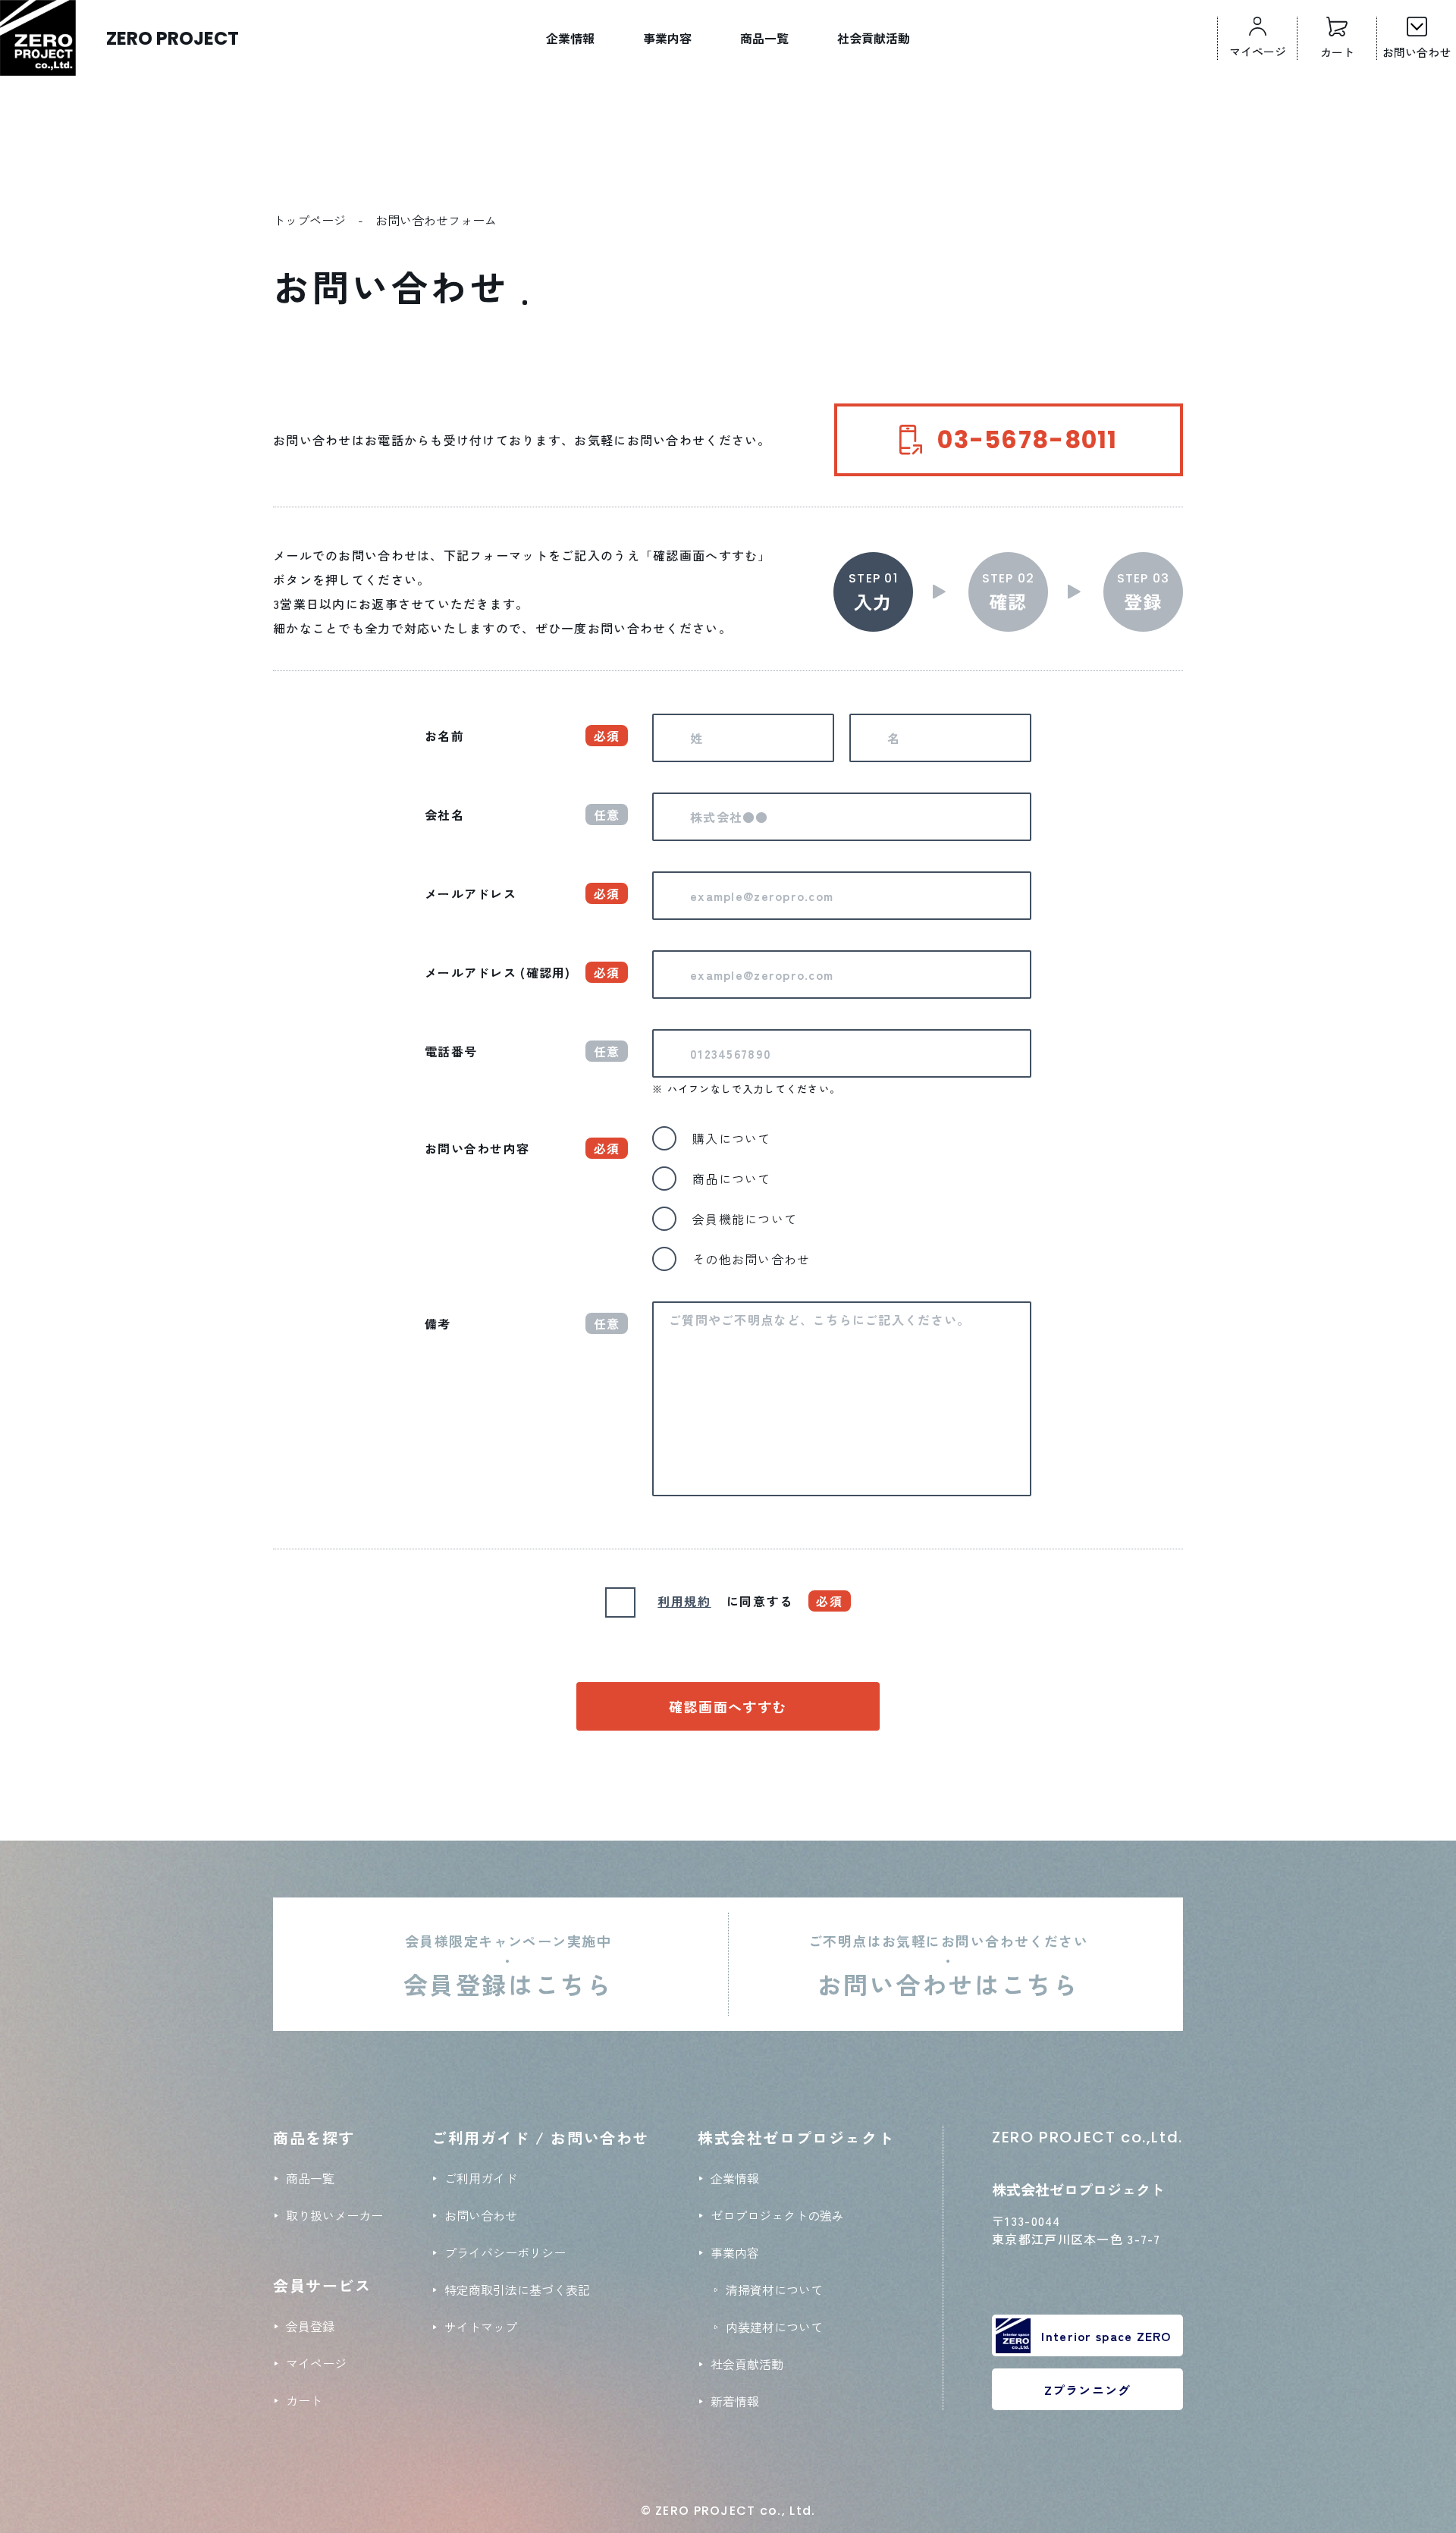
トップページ (309, 220)
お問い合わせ (481, 2215)
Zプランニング (1088, 2390)
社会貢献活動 (874, 38)
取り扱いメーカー (334, 2215)
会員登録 (310, 2326)
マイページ (316, 2363)
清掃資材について (774, 2290)
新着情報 (735, 2401)
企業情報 (570, 38)
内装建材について (774, 2327)
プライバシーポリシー (505, 2252)
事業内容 (667, 38)
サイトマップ (481, 2327)
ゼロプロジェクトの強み (777, 2215)
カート (304, 2400)
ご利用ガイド (481, 2178)
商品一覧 (764, 38)
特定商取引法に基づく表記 (517, 2290)
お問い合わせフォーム (436, 220)
